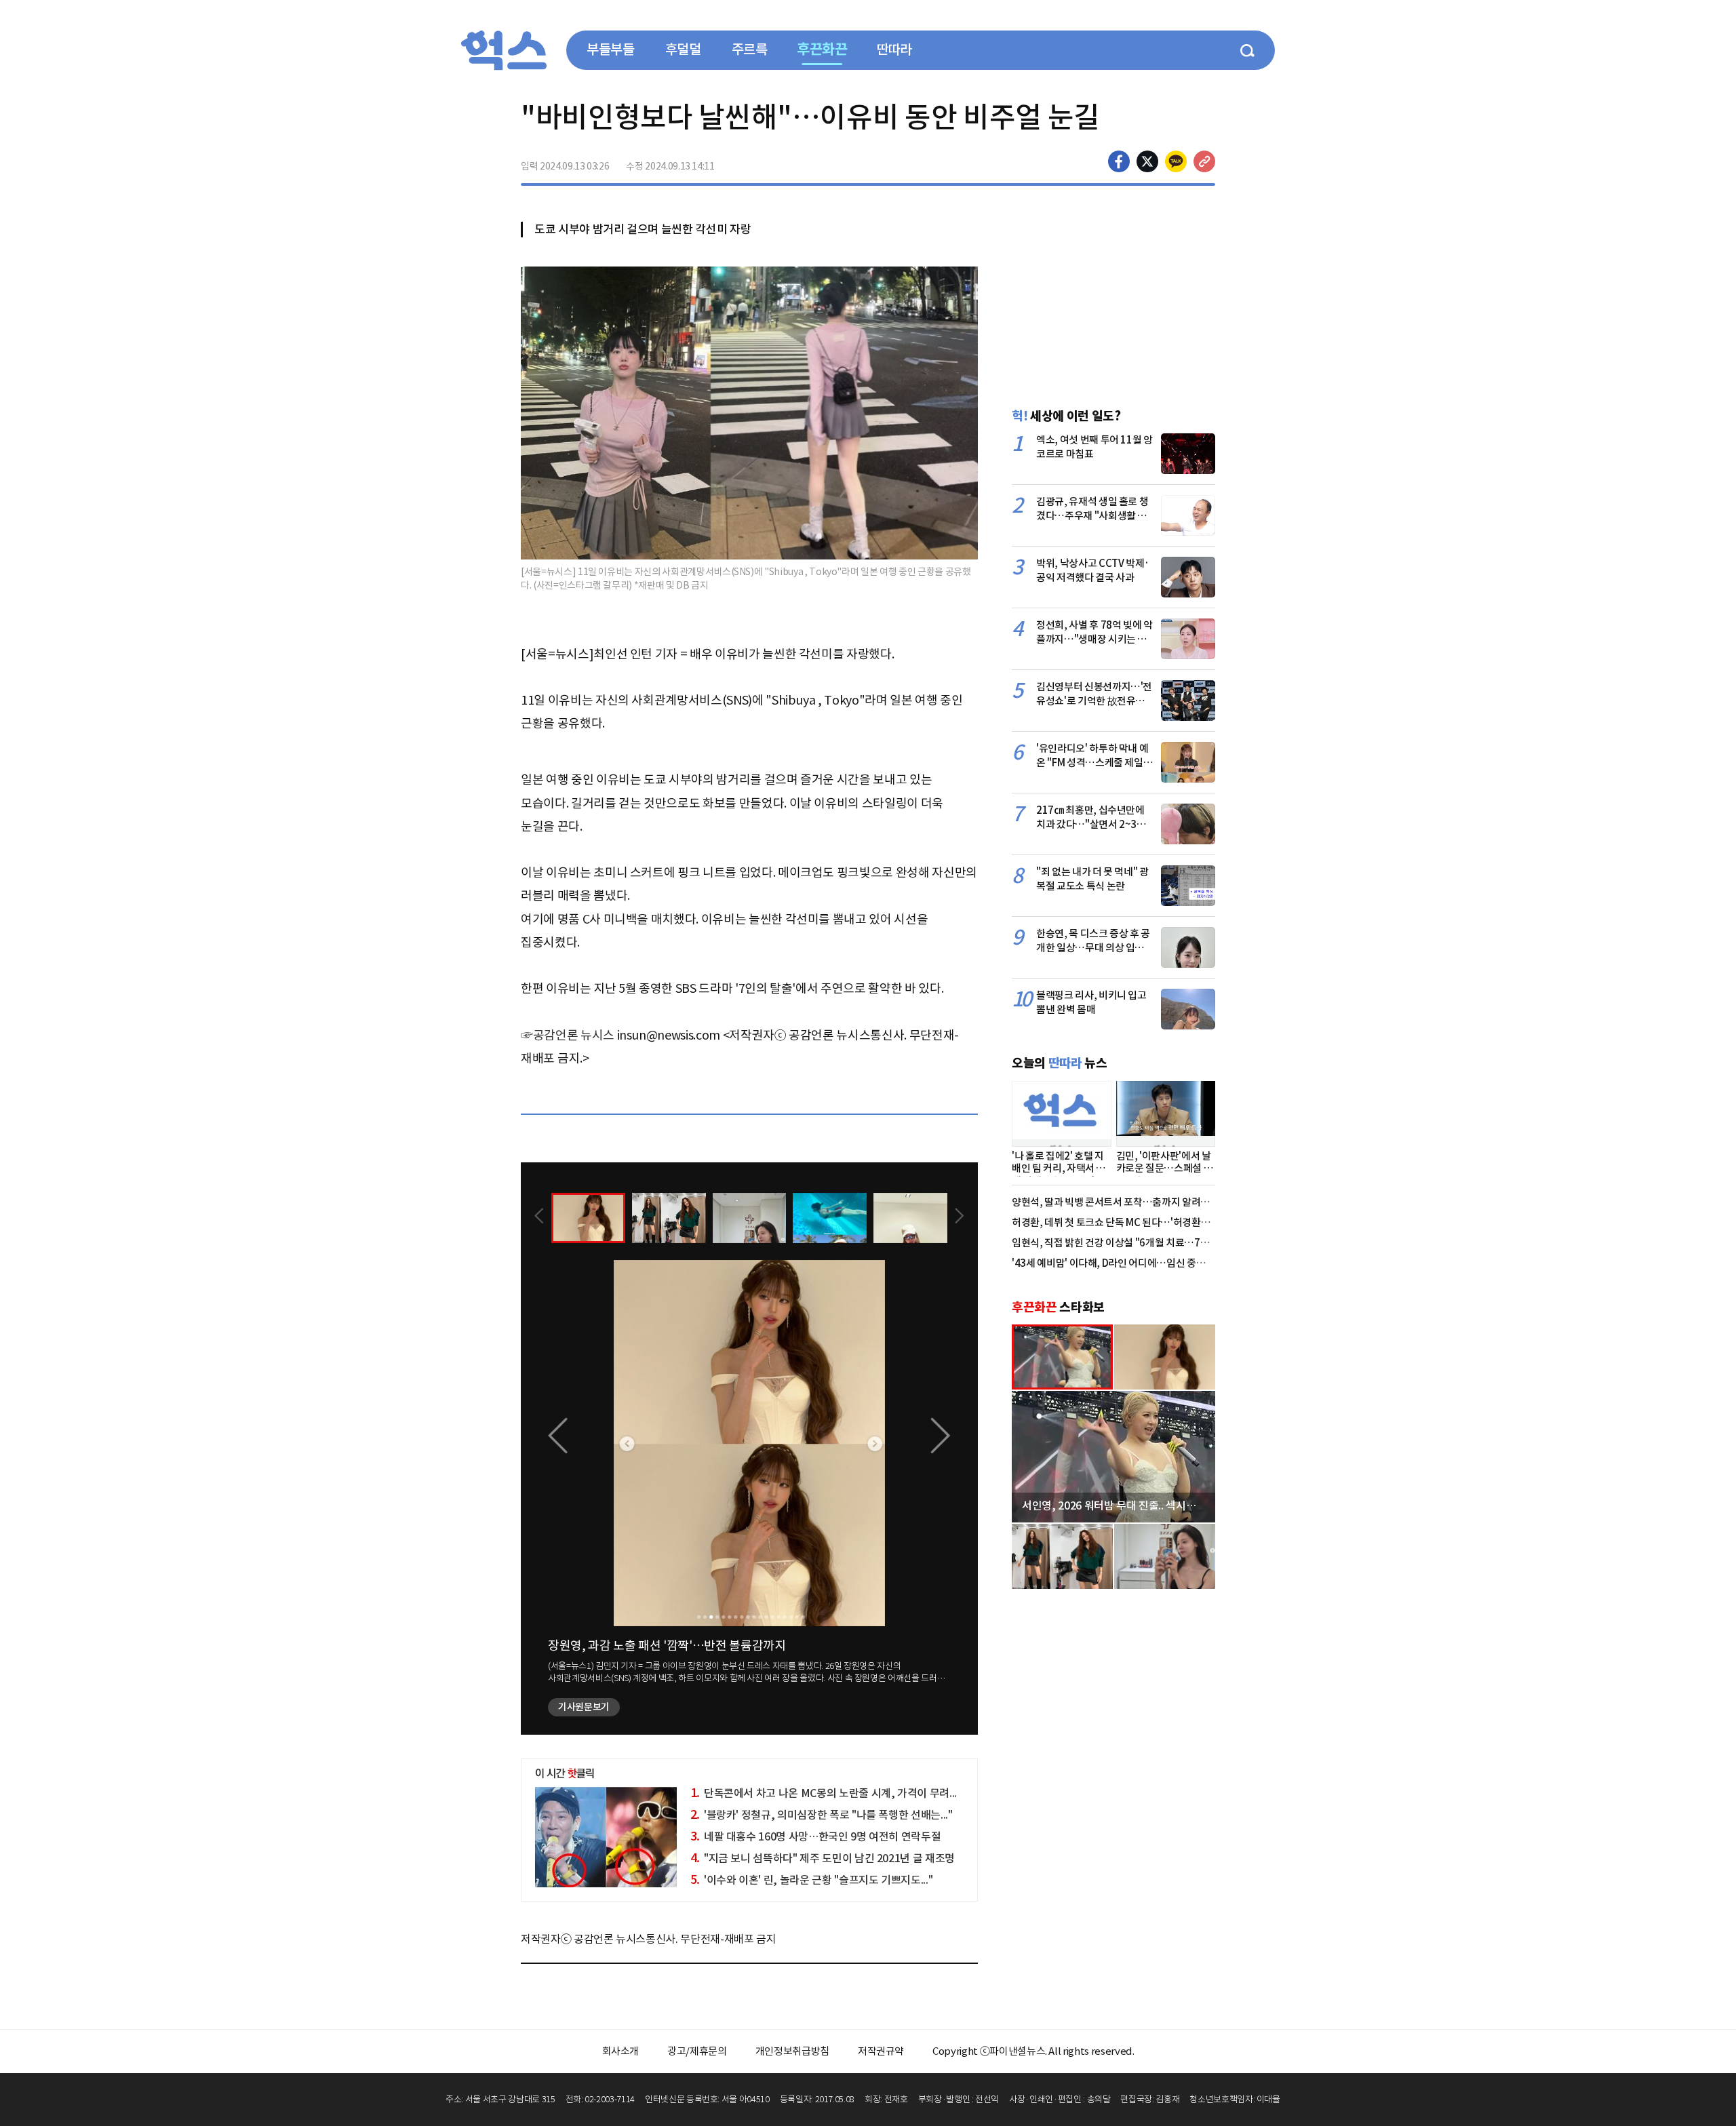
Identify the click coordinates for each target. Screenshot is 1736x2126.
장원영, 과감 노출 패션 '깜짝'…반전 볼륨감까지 (667, 1646)
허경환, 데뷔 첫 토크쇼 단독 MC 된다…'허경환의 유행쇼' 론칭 (1137, 1222)
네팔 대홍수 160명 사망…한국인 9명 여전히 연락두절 (816, 1836)
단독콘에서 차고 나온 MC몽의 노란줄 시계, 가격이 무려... (824, 1793)
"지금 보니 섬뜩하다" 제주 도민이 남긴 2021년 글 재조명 (823, 1858)
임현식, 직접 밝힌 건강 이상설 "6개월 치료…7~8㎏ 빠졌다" (1134, 1243)
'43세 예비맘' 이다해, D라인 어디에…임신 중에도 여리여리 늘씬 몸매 (1153, 1263)
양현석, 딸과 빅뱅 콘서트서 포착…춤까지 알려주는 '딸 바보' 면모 (1144, 1202)
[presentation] (539, 1217)
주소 (1204, 161)
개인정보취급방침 (792, 2051)
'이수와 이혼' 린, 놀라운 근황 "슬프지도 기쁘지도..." (812, 1880)
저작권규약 (881, 2051)
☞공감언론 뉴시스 (568, 1035)
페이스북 (1119, 161)
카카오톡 (1176, 161)
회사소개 (621, 2051)
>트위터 (1147, 161)
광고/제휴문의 (697, 2051)
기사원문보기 (584, 1707)
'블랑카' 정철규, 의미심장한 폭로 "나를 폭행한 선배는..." (822, 1815)
